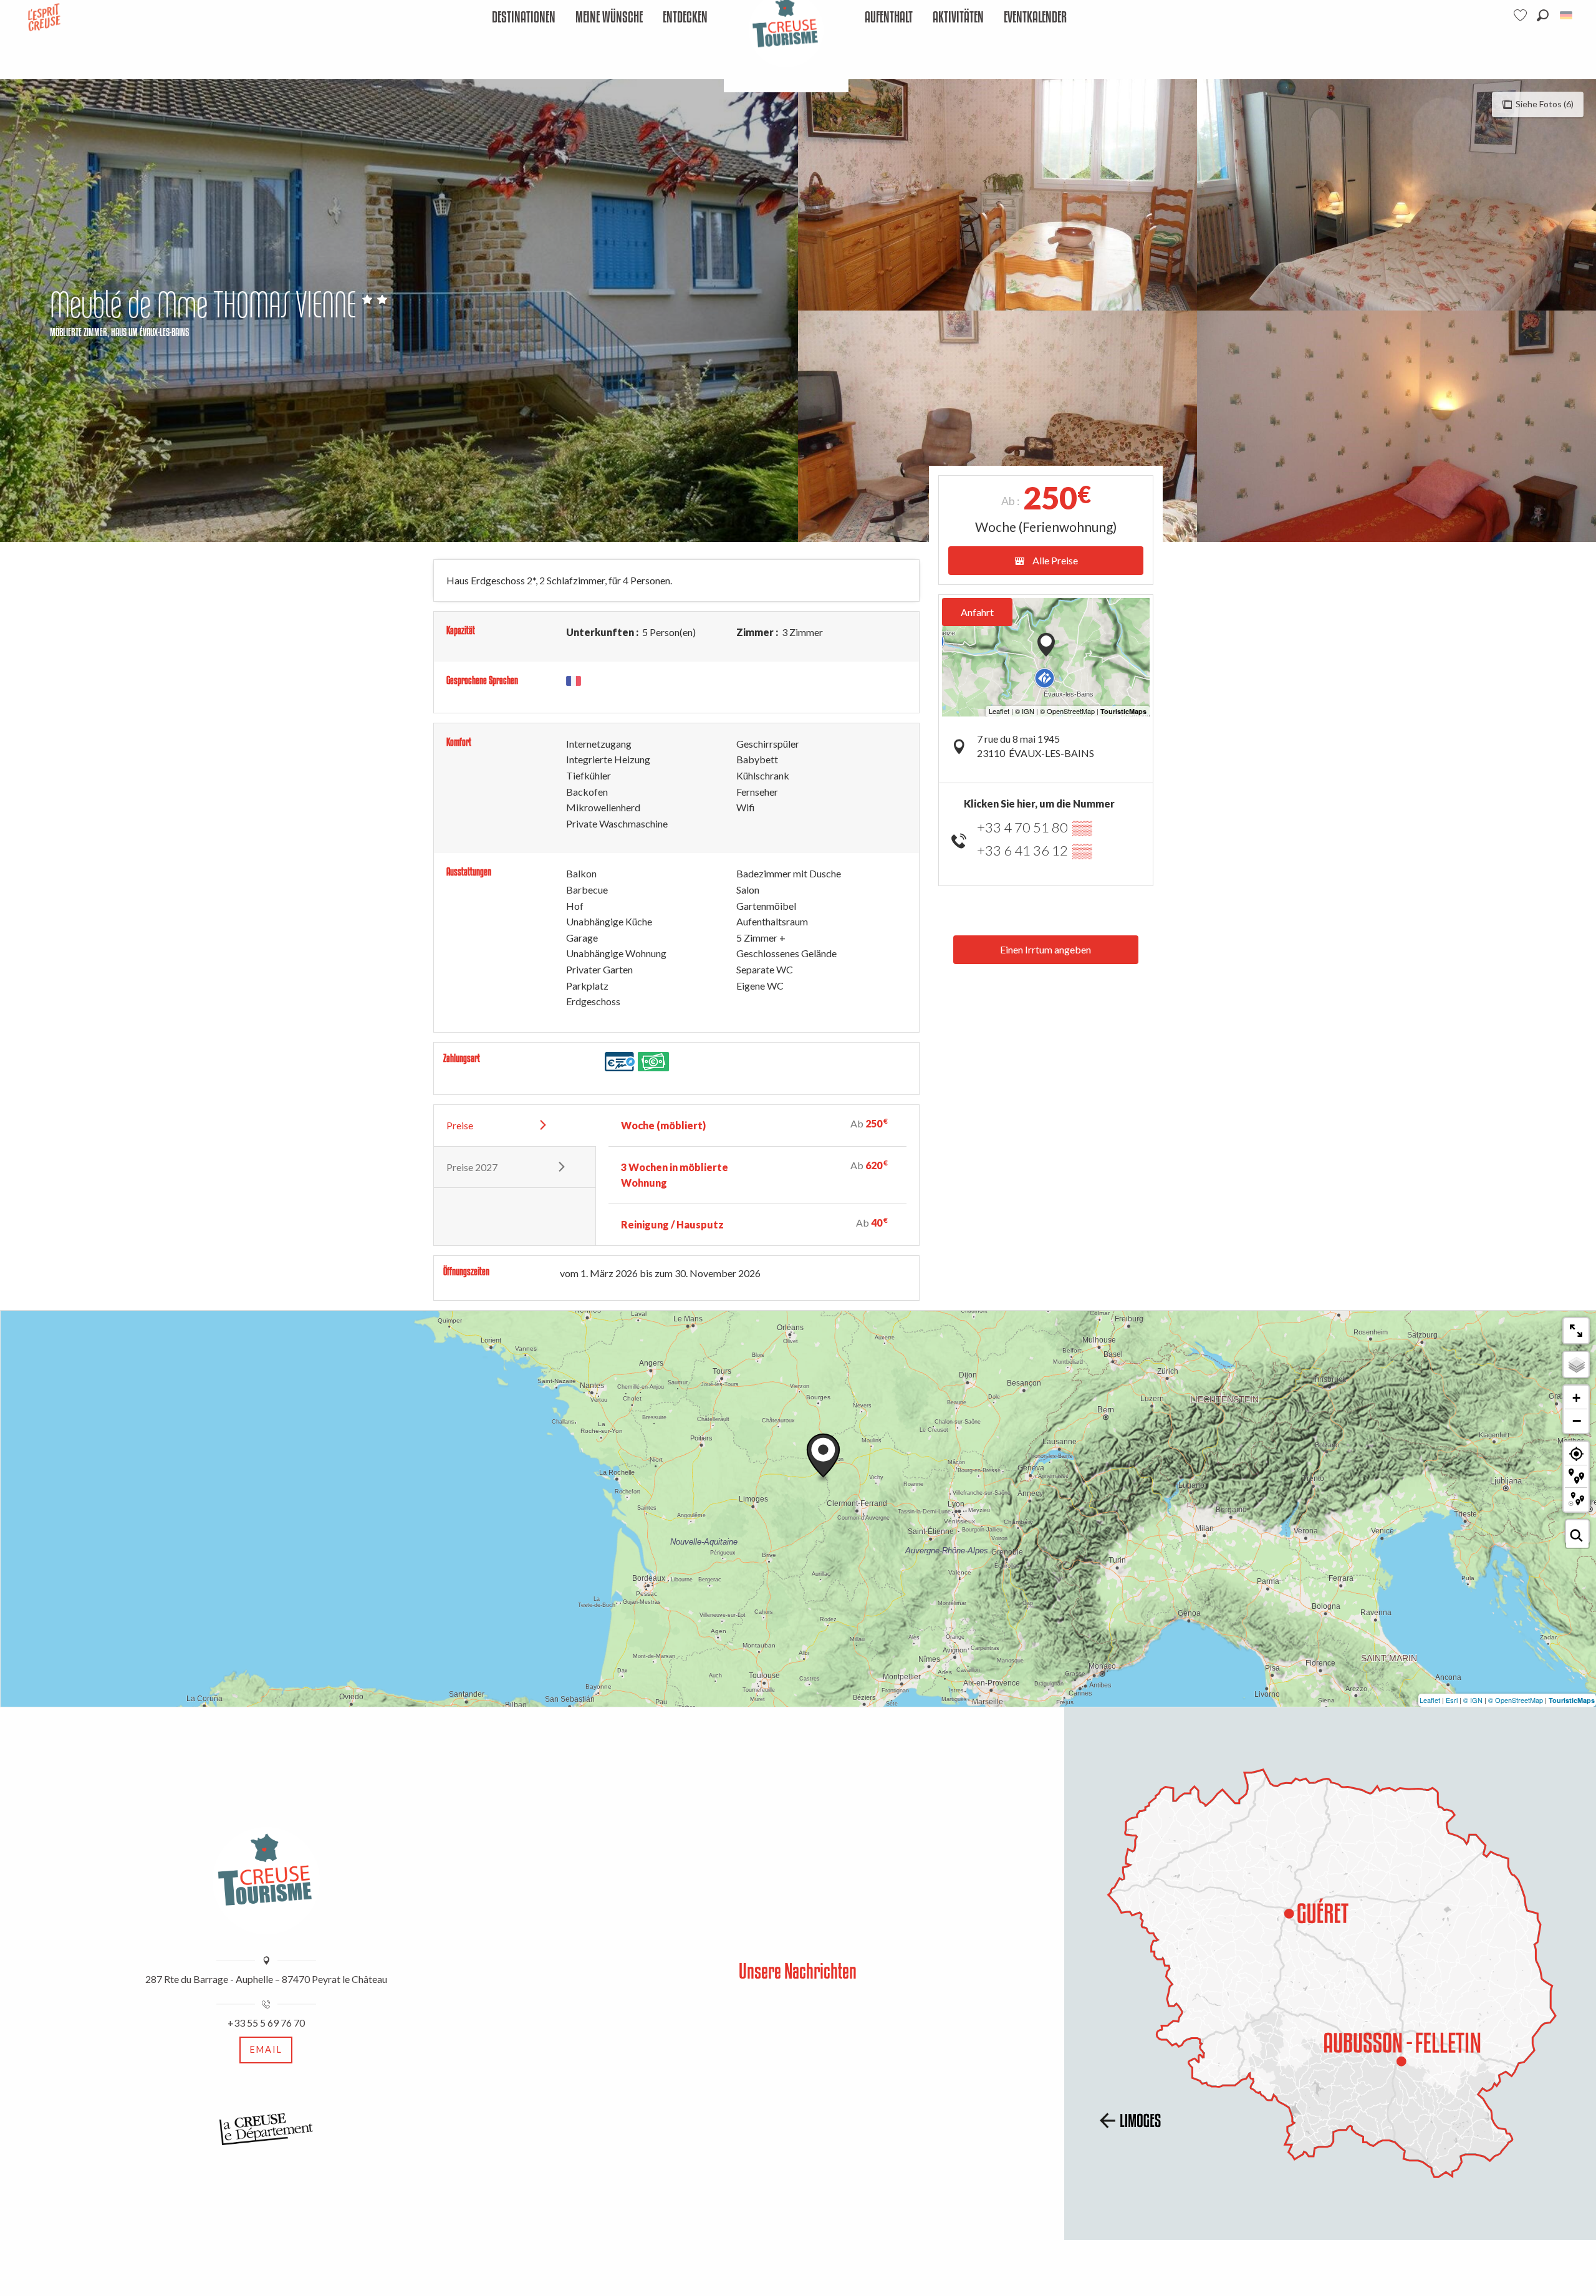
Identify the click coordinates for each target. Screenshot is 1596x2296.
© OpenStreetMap (1516, 1700)
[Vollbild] (1576, 1331)
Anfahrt (977, 612)
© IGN (1473, 1700)
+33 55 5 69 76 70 (266, 2023)
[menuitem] (524, 18)
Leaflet (1430, 1700)
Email (266, 2049)
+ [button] (1576, 1398)
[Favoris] (1522, 15)
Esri (1452, 1700)
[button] (1543, 15)
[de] (1567, 15)
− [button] (1577, 1421)
